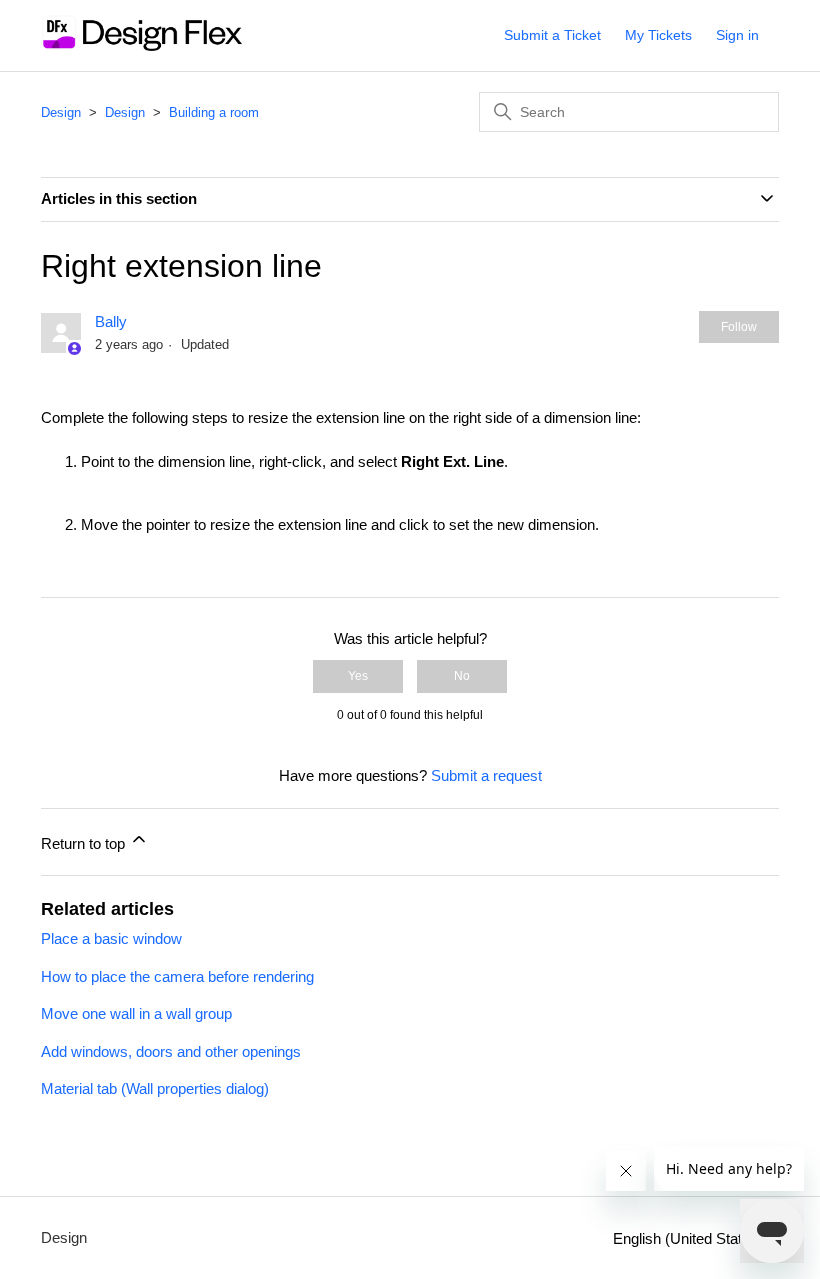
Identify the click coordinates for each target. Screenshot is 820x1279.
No (462, 676)
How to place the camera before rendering (177, 976)
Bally (111, 321)
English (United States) (690, 1238)
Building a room (214, 112)
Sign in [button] (737, 35)
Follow (739, 327)
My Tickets (658, 35)
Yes (358, 676)
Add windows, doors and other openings (171, 1051)
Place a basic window (111, 938)
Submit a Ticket (552, 35)
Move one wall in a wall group (136, 1013)
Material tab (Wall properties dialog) (155, 1088)
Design (61, 112)
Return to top (85, 843)
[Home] (141, 45)
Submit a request (486, 775)
